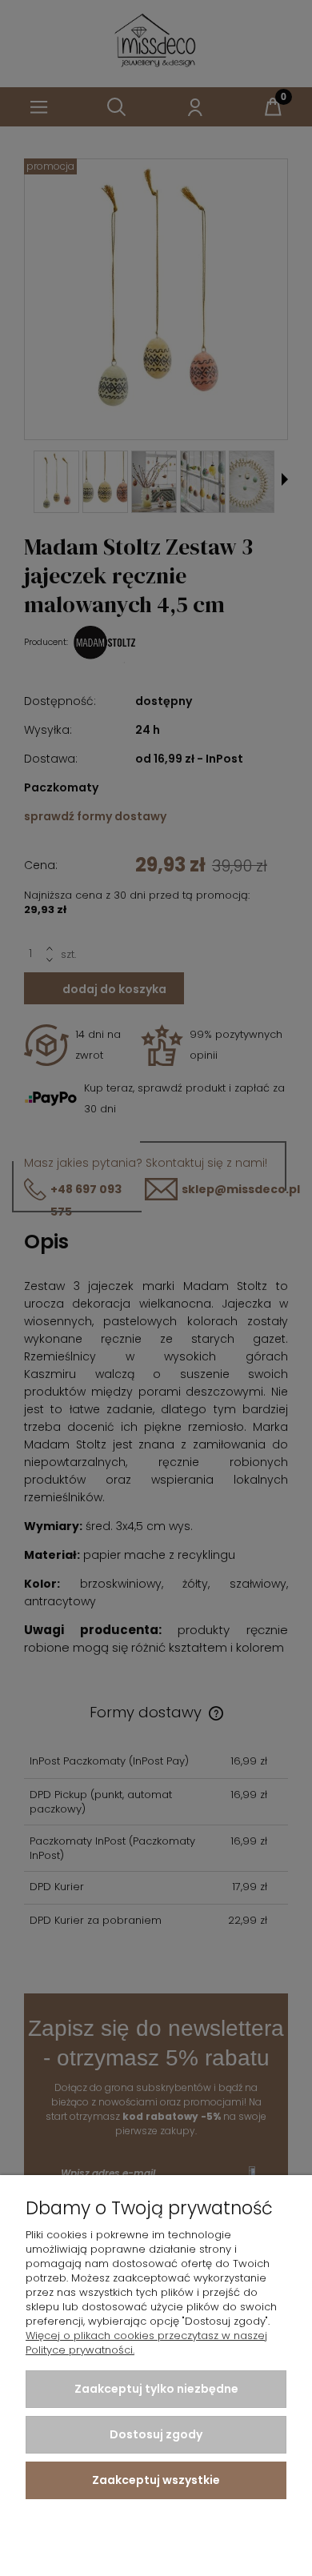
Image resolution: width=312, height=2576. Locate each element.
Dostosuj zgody (156, 2434)
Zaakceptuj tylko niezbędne (156, 2389)
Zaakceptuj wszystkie (156, 2480)
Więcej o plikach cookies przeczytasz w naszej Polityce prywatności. (146, 2343)
